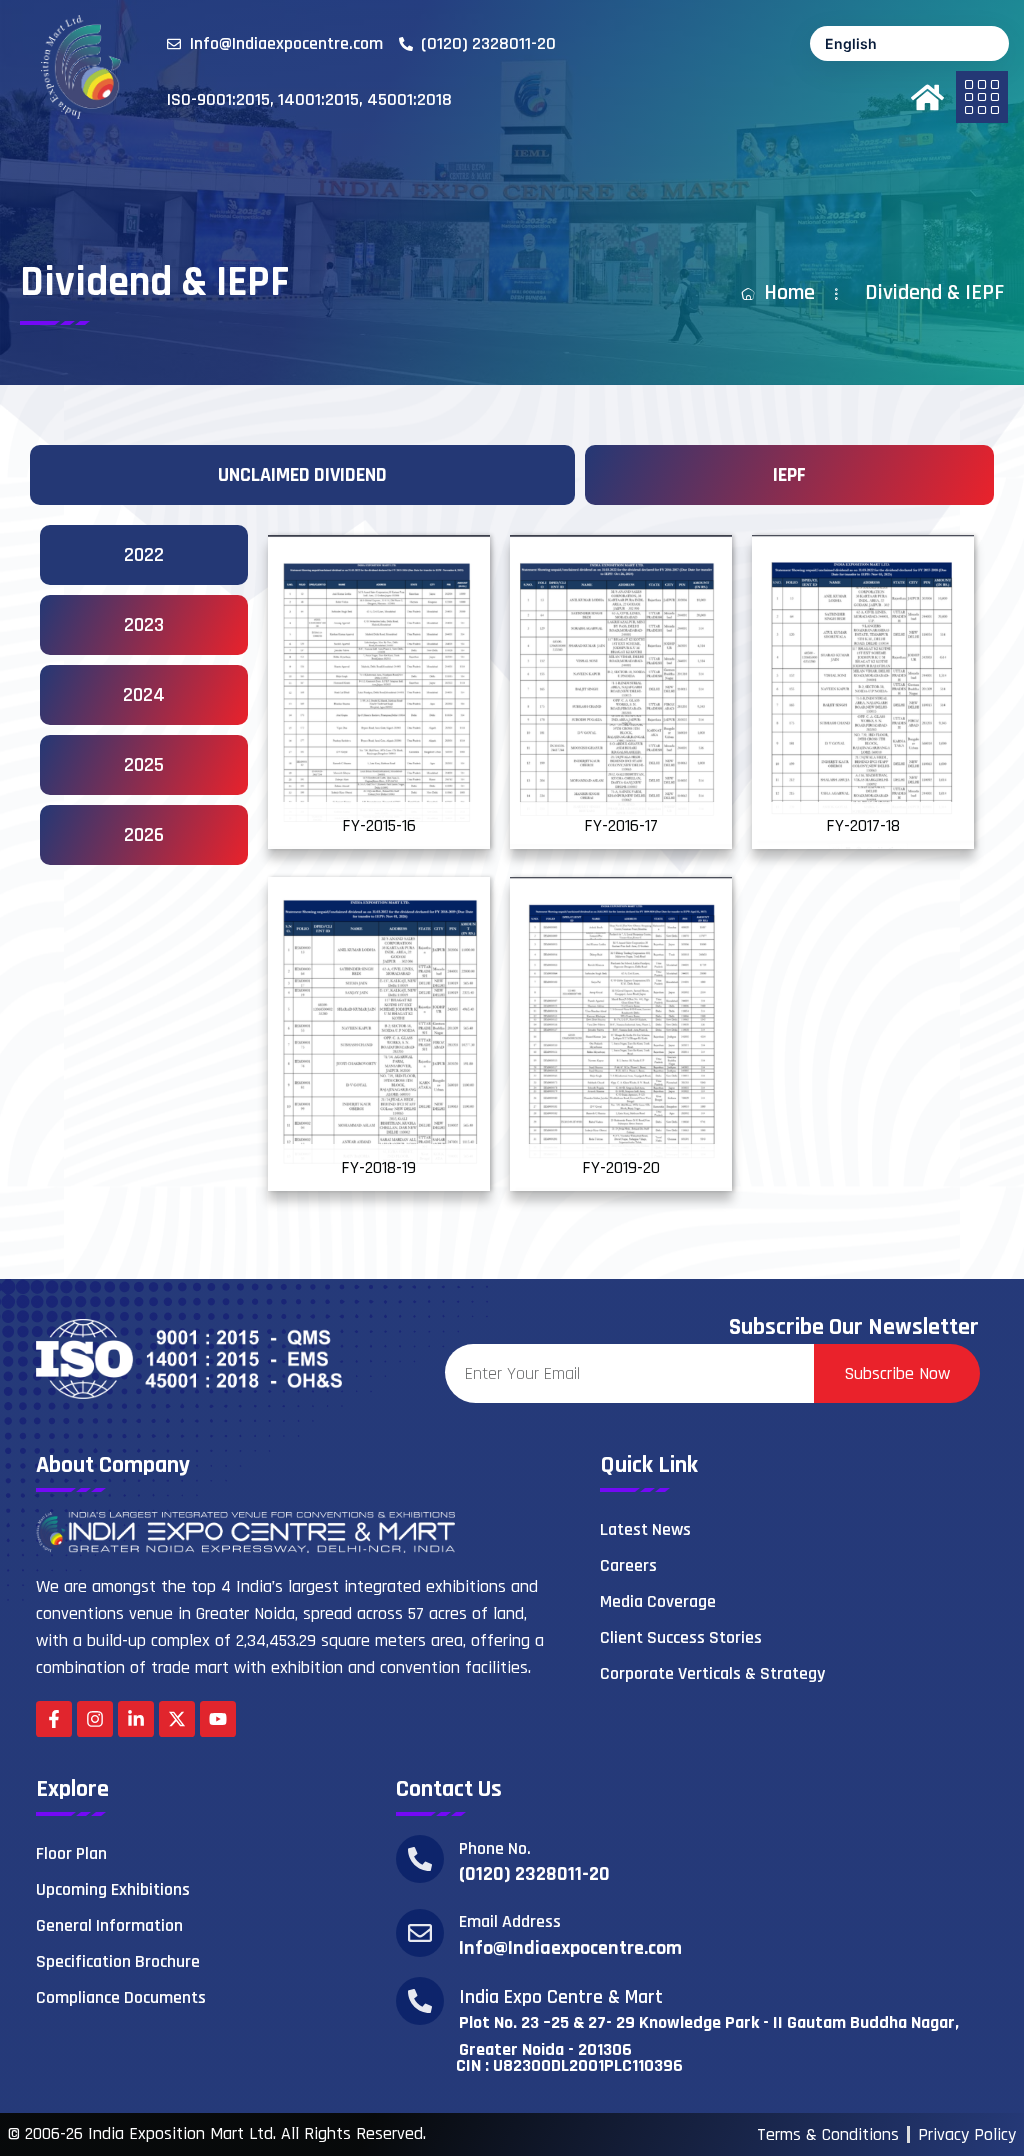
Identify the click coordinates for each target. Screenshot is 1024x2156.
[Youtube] (218, 1719)
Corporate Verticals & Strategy (712, 1673)
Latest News (645, 1529)
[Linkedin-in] (136, 1719)
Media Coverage (658, 1601)
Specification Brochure (118, 1961)
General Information (109, 1925)
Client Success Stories (681, 1637)
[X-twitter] (177, 1719)
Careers (628, 1565)
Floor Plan (71, 1853)
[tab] (302, 475)
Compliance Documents (121, 1997)
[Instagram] (95, 1719)
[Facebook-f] (54, 1719)
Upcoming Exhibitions (113, 1889)
